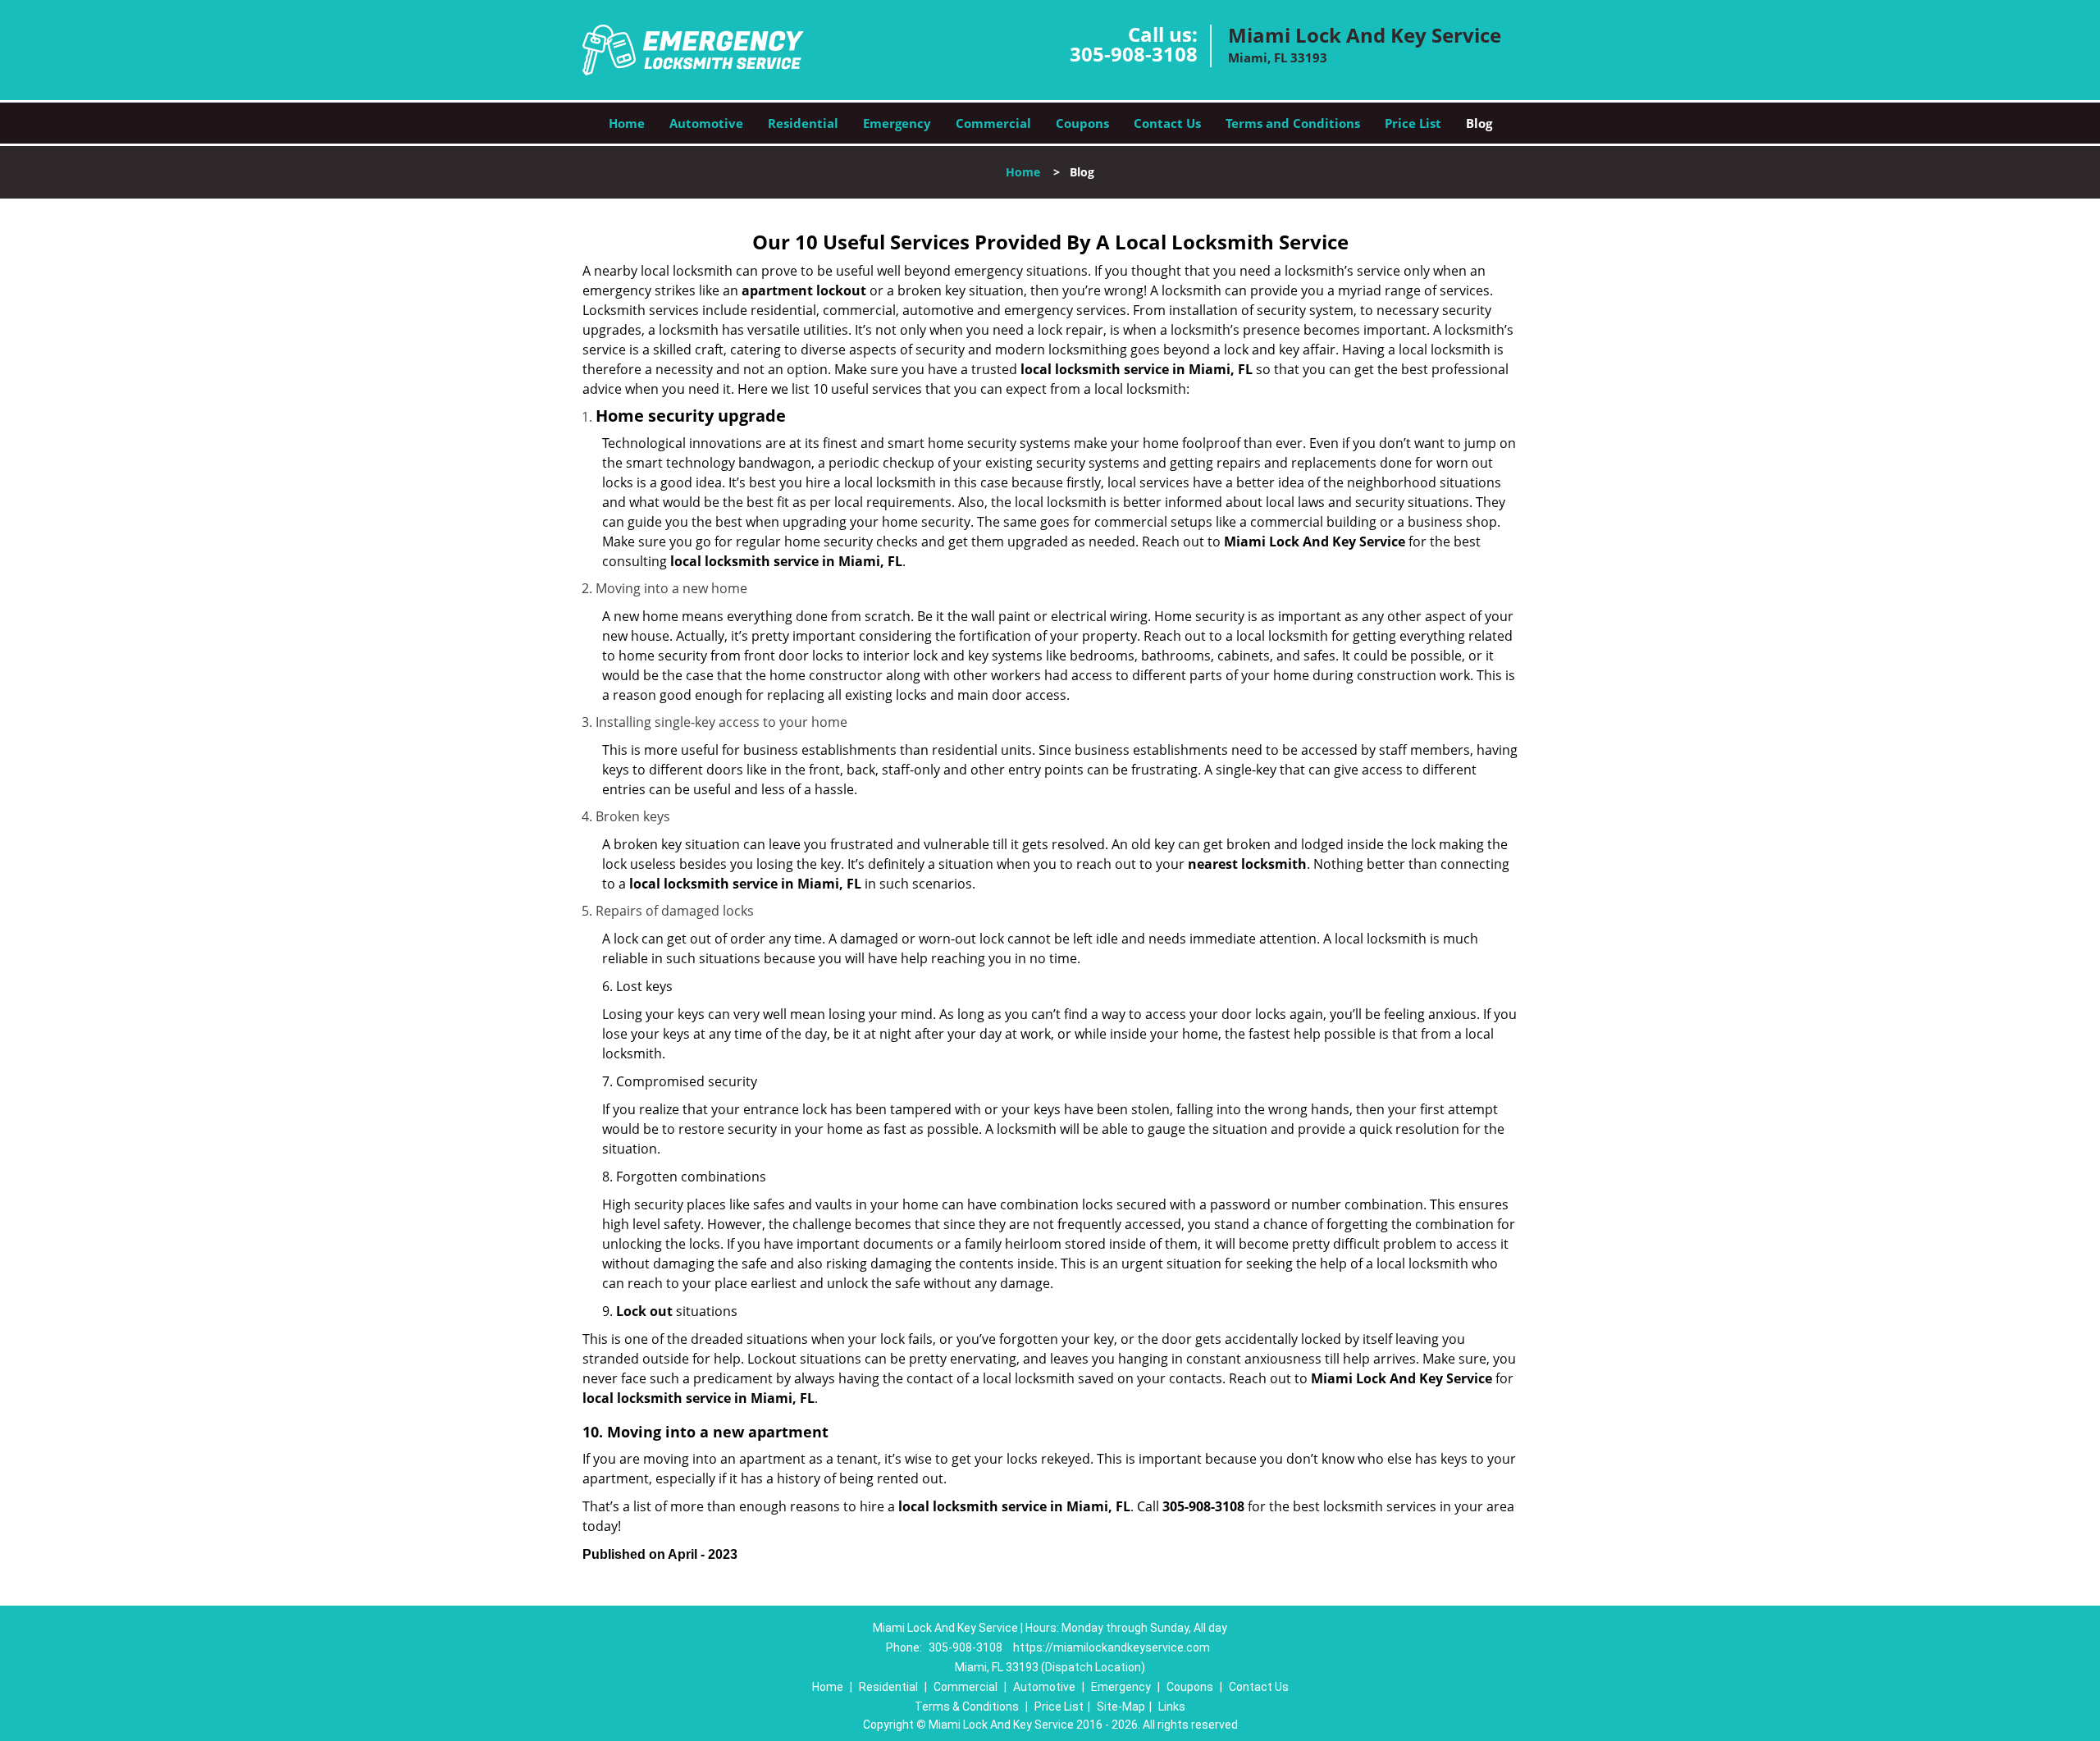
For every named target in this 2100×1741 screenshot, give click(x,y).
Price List (1413, 123)
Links (1172, 1707)
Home (627, 123)
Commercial (993, 123)
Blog (1479, 123)
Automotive (706, 123)
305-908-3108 (1134, 54)
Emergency (897, 123)
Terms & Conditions (967, 1707)
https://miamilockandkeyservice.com (1112, 1647)
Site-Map (1121, 1707)
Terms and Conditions (1293, 123)
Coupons (1082, 123)
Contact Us (1167, 123)
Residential (803, 123)
